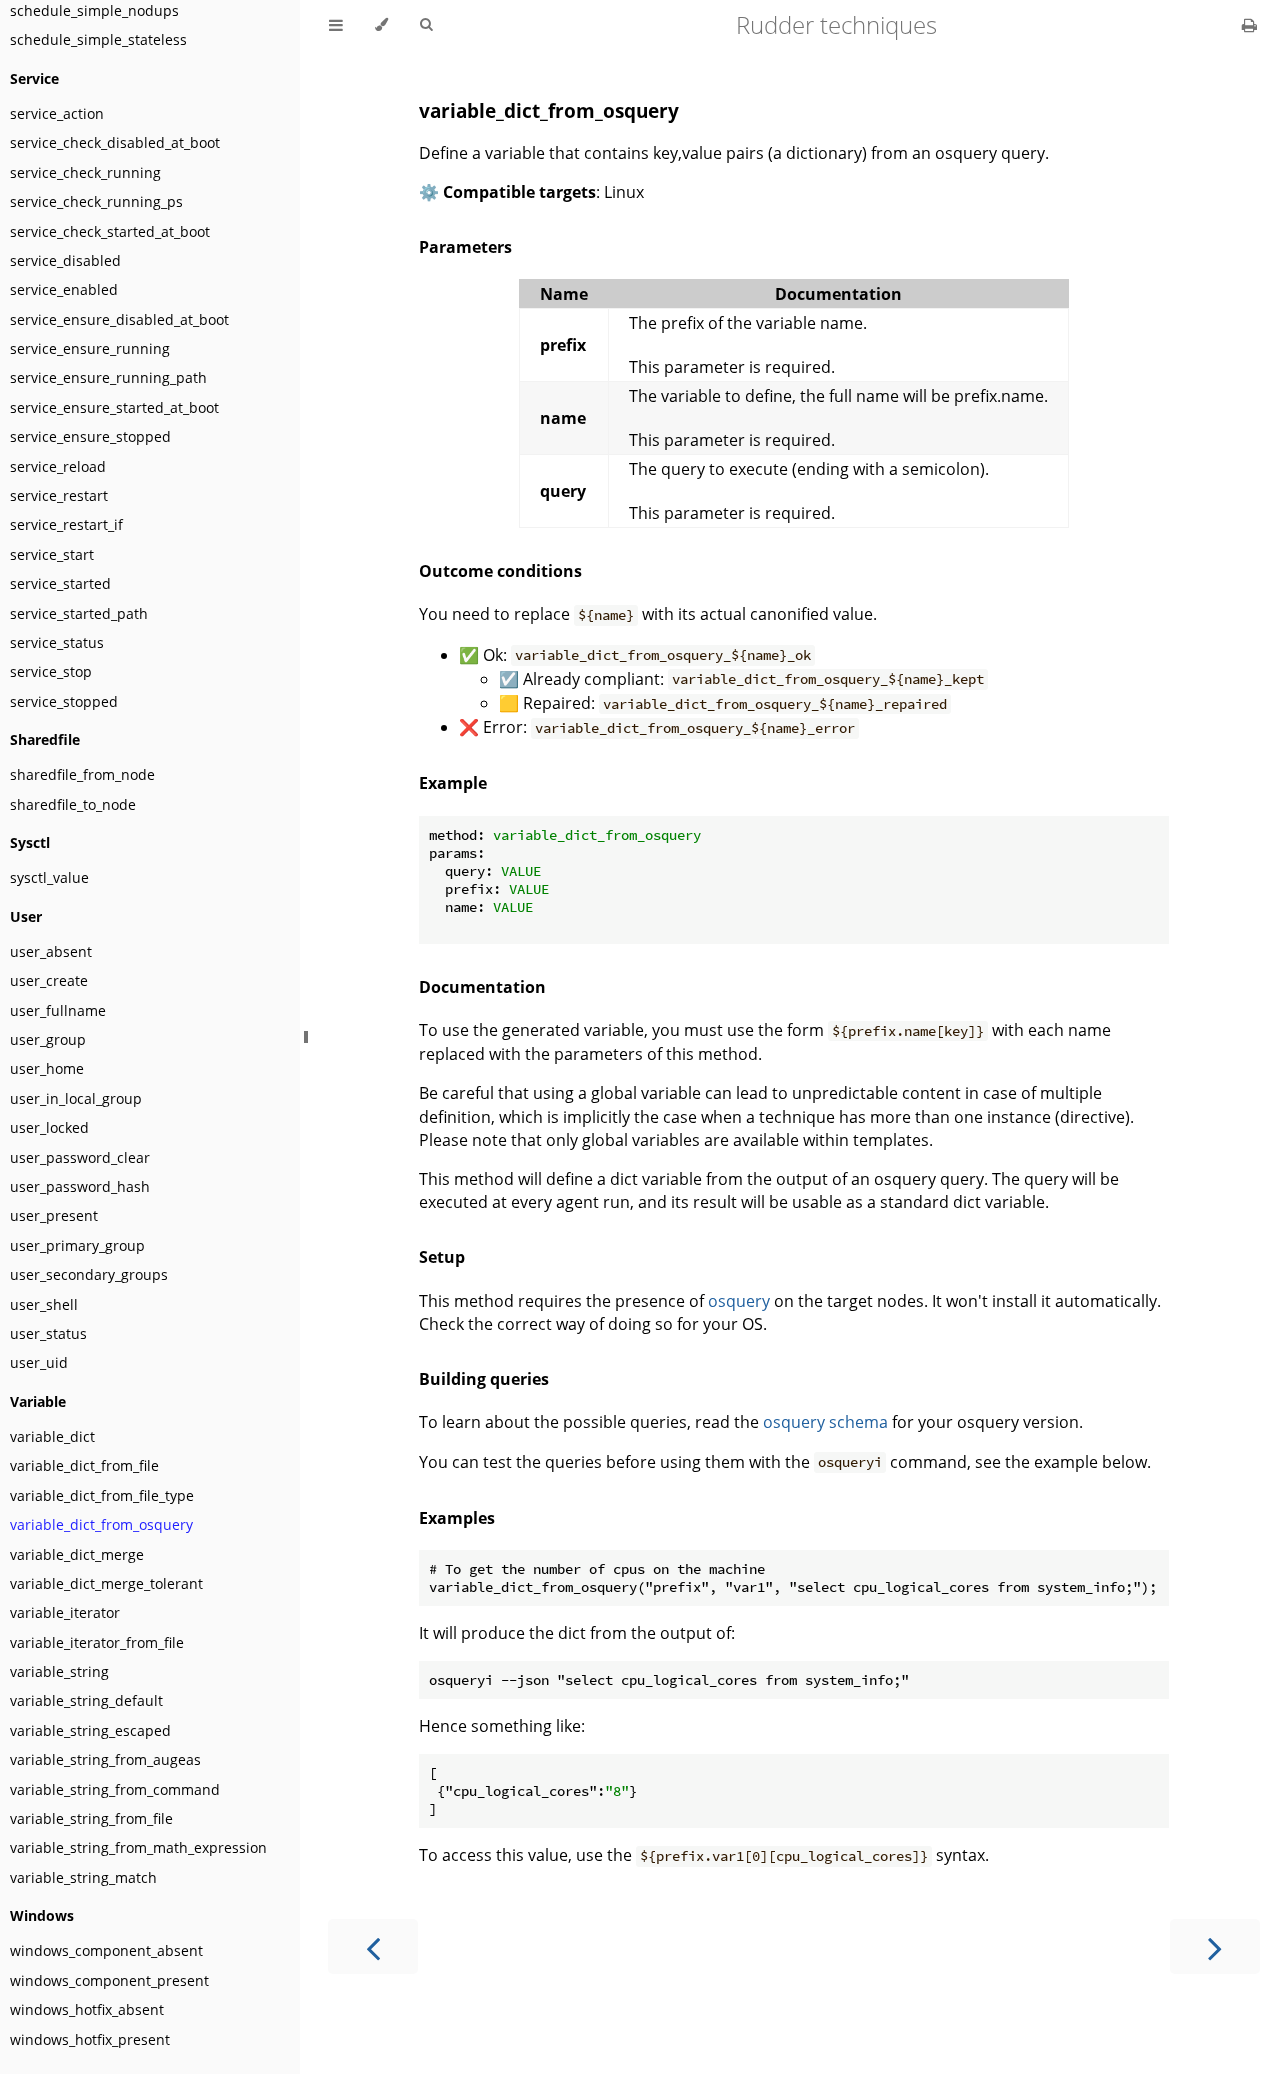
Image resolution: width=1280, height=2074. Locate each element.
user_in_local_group (76, 1098)
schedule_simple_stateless (98, 39)
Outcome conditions (500, 571)
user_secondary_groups (89, 1274)
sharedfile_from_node (82, 774)
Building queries (484, 1379)
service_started (60, 583)
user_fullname (58, 1010)
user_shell (44, 1304)
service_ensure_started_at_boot (114, 407)
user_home (47, 1068)
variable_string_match (83, 1877)
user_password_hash (80, 1186)
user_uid (39, 1362)
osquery (739, 1301)
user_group (48, 1039)
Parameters (465, 247)
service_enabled (64, 289)
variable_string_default (86, 1700)
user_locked (49, 1127)
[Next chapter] (1215, 1946)
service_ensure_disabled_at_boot (119, 319)
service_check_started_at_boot (110, 231)
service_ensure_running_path (108, 377)
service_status (57, 642)
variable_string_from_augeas (105, 1759)
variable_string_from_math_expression (138, 1847)
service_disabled (65, 260)
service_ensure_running (90, 348)
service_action (57, 113)
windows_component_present (109, 1980)
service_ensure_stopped (90, 436)
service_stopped (64, 701)
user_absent (51, 951)
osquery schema (825, 1422)
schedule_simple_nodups (94, 10)
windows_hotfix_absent (87, 2009)
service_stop (51, 671)
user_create (49, 980)
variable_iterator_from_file (97, 1642)
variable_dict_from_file (84, 1465)
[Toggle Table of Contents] (336, 25)
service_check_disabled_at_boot (115, 142)
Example (453, 783)
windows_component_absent (106, 1950)
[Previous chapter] (373, 1946)
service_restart (59, 495)
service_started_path (79, 613)
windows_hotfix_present (90, 2039)
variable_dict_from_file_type (102, 1495)
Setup (442, 1257)
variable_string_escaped (90, 1730)
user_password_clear (80, 1157)
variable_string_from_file (91, 1818)
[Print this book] (1249, 25)
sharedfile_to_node (73, 804)
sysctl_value (49, 877)
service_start (52, 554)
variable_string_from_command (115, 1789)
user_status (48, 1333)
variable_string (59, 1671)
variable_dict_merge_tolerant (106, 1583)
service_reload (58, 466)
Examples (457, 1518)
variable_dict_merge (77, 1554)
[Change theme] (381, 25)
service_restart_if (66, 524)
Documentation (482, 987)
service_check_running (85, 172)
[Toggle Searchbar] (426, 25)
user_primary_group (77, 1245)
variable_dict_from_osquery (101, 1524)
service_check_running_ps (96, 201)
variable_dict (52, 1436)
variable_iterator (65, 1612)
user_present (54, 1215)
